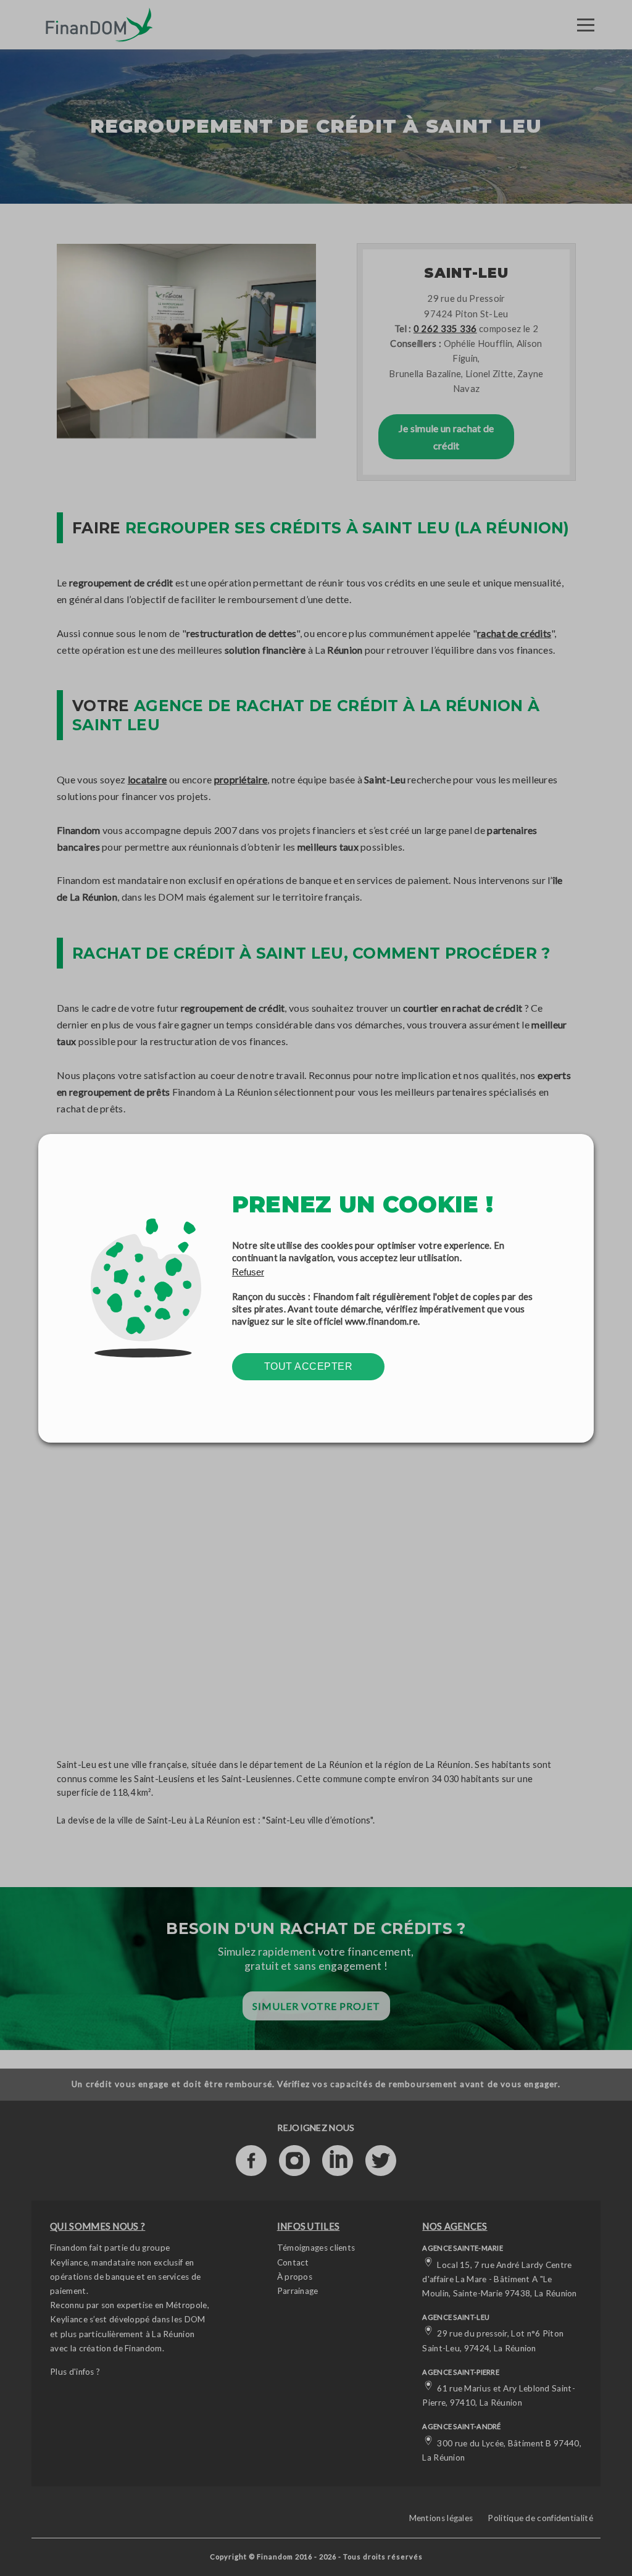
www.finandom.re (382, 1321)
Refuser (248, 1272)
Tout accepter (309, 1366)
